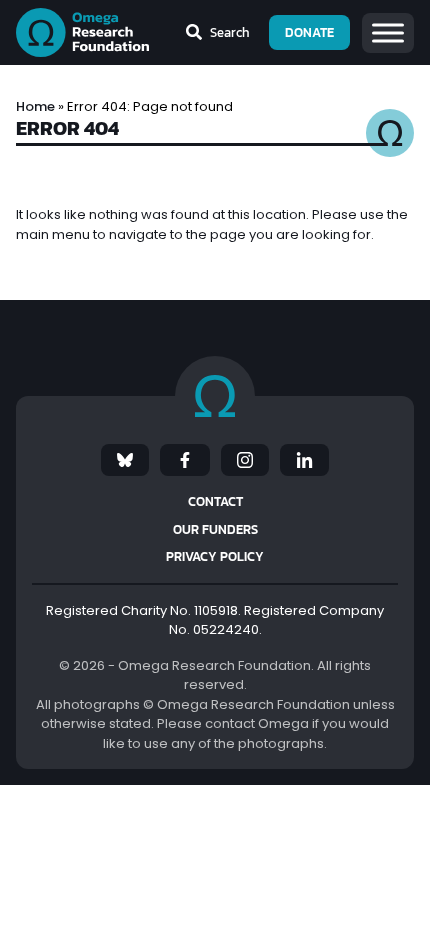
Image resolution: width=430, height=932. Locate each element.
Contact (215, 501)
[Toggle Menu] (388, 32)
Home (35, 106)
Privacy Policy (215, 556)
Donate (309, 32)
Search (230, 32)
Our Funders (215, 529)
